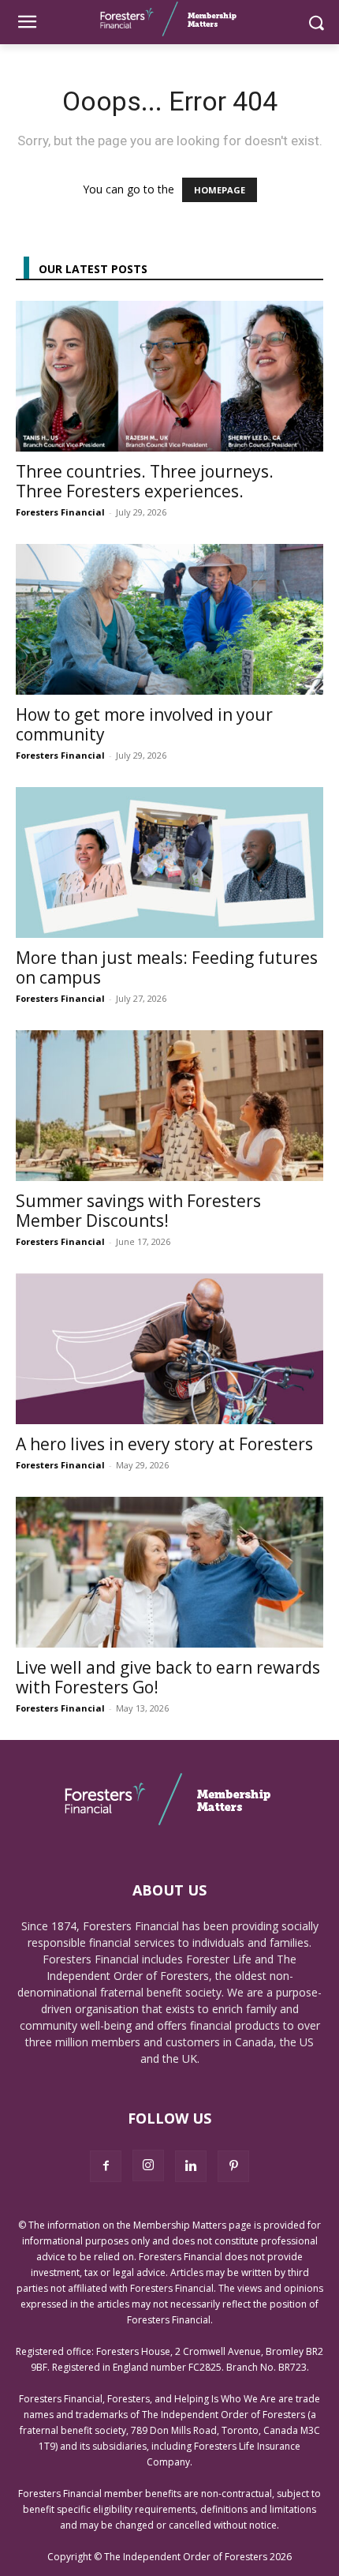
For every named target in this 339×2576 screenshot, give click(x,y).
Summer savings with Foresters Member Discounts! (138, 1211)
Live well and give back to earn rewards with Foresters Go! (168, 1677)
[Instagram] (148, 2165)
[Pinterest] (233, 2166)
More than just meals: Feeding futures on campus (167, 967)
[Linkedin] (191, 2166)
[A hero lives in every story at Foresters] (169, 1349)
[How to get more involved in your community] (169, 619)
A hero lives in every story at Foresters (164, 1444)
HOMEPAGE (220, 190)
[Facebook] (106, 2166)
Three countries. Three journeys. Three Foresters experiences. (145, 481)
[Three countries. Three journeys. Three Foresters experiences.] (169, 376)
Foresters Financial (60, 512)
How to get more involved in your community (144, 724)
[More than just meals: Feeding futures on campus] (169, 862)
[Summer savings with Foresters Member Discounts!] (169, 1106)
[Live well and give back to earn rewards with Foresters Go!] (169, 1572)
